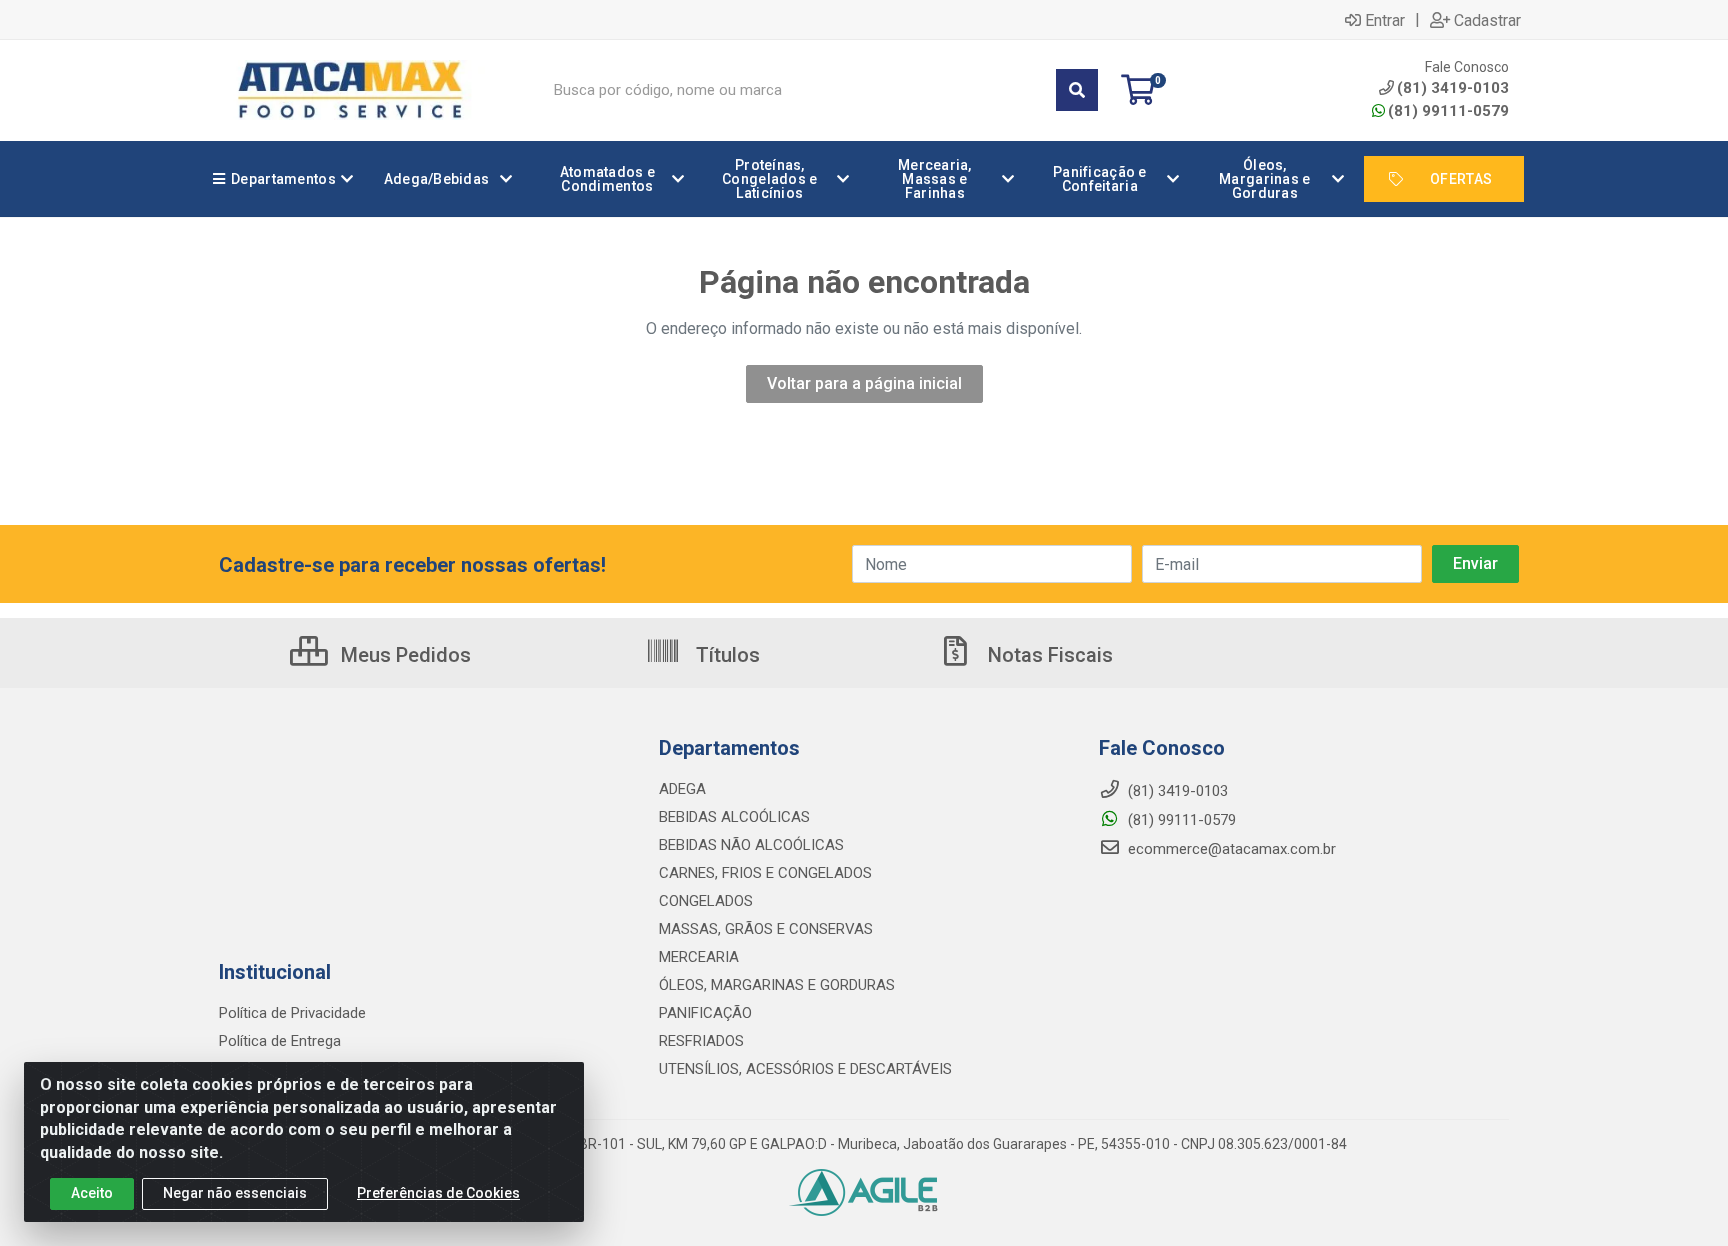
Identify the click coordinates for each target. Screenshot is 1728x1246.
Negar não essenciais (235, 1193)
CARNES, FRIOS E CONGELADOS (765, 873)
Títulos (725, 655)
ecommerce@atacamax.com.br (1230, 849)
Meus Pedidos (403, 655)
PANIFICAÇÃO (705, 1013)
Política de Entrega (280, 1041)
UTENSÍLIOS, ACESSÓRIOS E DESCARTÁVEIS (805, 1069)
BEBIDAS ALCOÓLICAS (734, 817)
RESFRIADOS (701, 1041)
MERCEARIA (699, 957)
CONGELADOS (706, 901)
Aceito (92, 1193)
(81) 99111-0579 (1448, 111)
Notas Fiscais (1048, 655)
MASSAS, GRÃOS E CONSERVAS (766, 929)
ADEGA (682, 789)
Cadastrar (1487, 20)
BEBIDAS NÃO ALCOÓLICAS (751, 845)
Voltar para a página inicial (864, 383)
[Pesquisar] (1077, 90)
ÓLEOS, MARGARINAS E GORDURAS (777, 985)
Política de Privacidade (292, 1013)
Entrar (1385, 20)
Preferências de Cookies (438, 1193)
